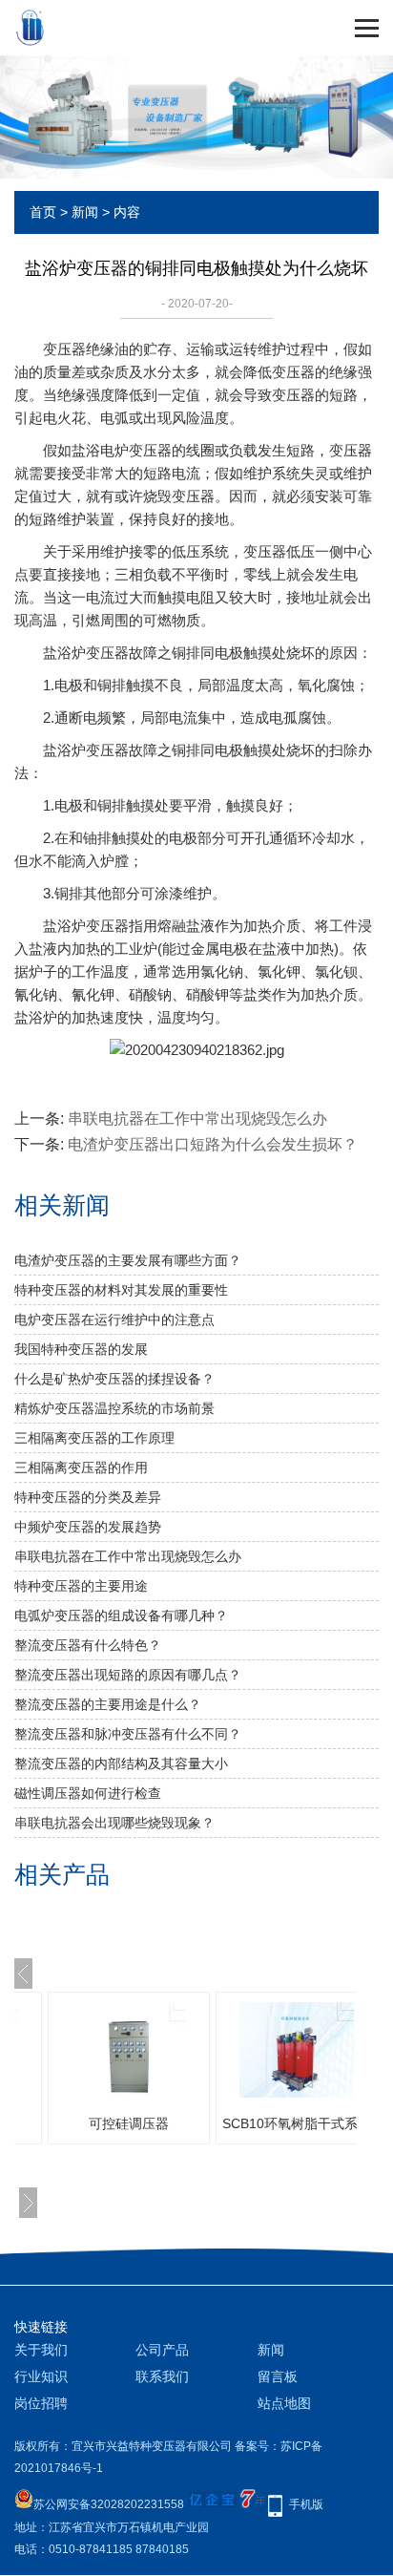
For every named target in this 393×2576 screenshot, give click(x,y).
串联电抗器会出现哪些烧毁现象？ (114, 1823)
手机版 (306, 2504)
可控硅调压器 (129, 2123)
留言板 (278, 2376)
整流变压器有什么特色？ (88, 1645)
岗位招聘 (41, 2403)
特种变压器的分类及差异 (88, 1497)
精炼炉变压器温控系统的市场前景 (114, 1408)
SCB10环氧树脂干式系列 (297, 2123)
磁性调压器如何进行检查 (88, 1793)
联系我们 (162, 2376)
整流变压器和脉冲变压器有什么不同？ (128, 1734)
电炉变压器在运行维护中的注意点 (114, 1320)
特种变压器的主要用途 (81, 1586)
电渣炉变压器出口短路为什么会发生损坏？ (213, 1144)
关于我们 (41, 2350)
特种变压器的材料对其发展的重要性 (121, 1290)
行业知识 (41, 2376)
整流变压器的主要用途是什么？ (108, 1704)
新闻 (85, 212)
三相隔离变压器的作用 (81, 1467)
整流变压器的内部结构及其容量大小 (121, 1763)
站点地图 (284, 2403)
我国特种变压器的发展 (81, 1349)
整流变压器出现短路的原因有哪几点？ (128, 1675)
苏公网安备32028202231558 (109, 2504)
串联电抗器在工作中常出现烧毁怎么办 (197, 1119)
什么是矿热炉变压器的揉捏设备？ (114, 1379)
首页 (43, 212)
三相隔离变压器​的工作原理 (94, 1438)
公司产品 (162, 2350)
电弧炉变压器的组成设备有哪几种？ (121, 1615)
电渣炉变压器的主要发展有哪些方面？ (128, 1260)
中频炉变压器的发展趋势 (88, 1527)
